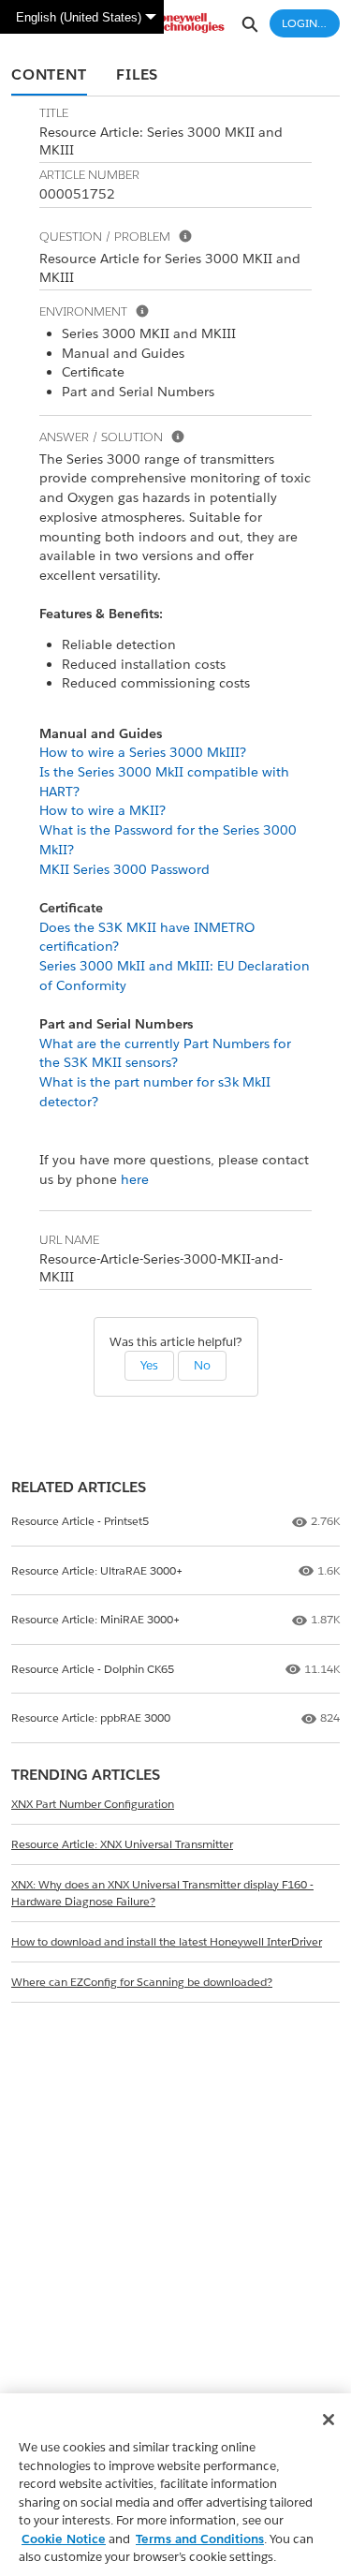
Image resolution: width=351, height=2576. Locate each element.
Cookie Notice (64, 2539)
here (135, 1179)
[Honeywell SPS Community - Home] (176, 23)
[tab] (49, 76)
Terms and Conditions (200, 2539)
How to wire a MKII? (102, 810)
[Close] (329, 2420)
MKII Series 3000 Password (124, 869)
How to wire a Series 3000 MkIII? (143, 752)
